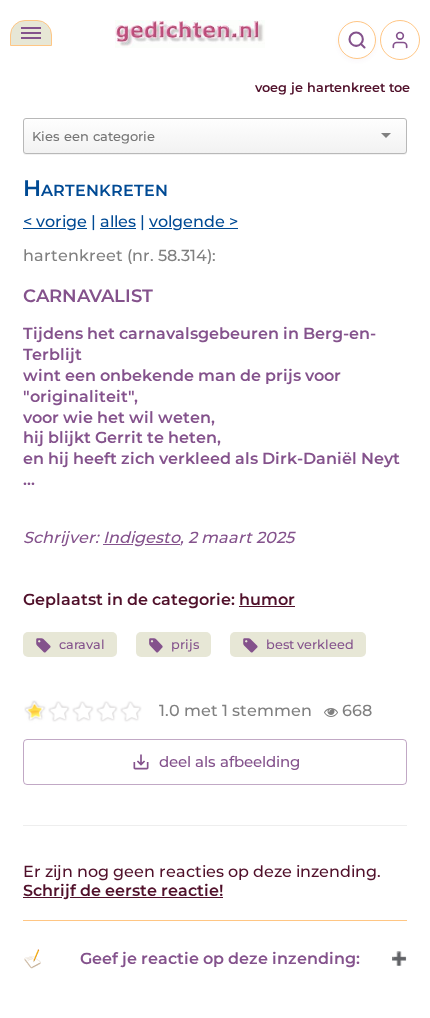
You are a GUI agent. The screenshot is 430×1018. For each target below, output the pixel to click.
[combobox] (203, 136)
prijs (185, 644)
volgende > (193, 221)
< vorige (55, 221)
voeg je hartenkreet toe (332, 87)
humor (267, 599)
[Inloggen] (400, 40)
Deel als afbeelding (229, 761)
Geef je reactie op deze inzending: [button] (220, 958)
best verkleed (310, 644)
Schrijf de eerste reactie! (123, 890)
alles (118, 221)
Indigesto (141, 537)
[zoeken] (357, 40)
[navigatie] (31, 33)
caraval (82, 644)
